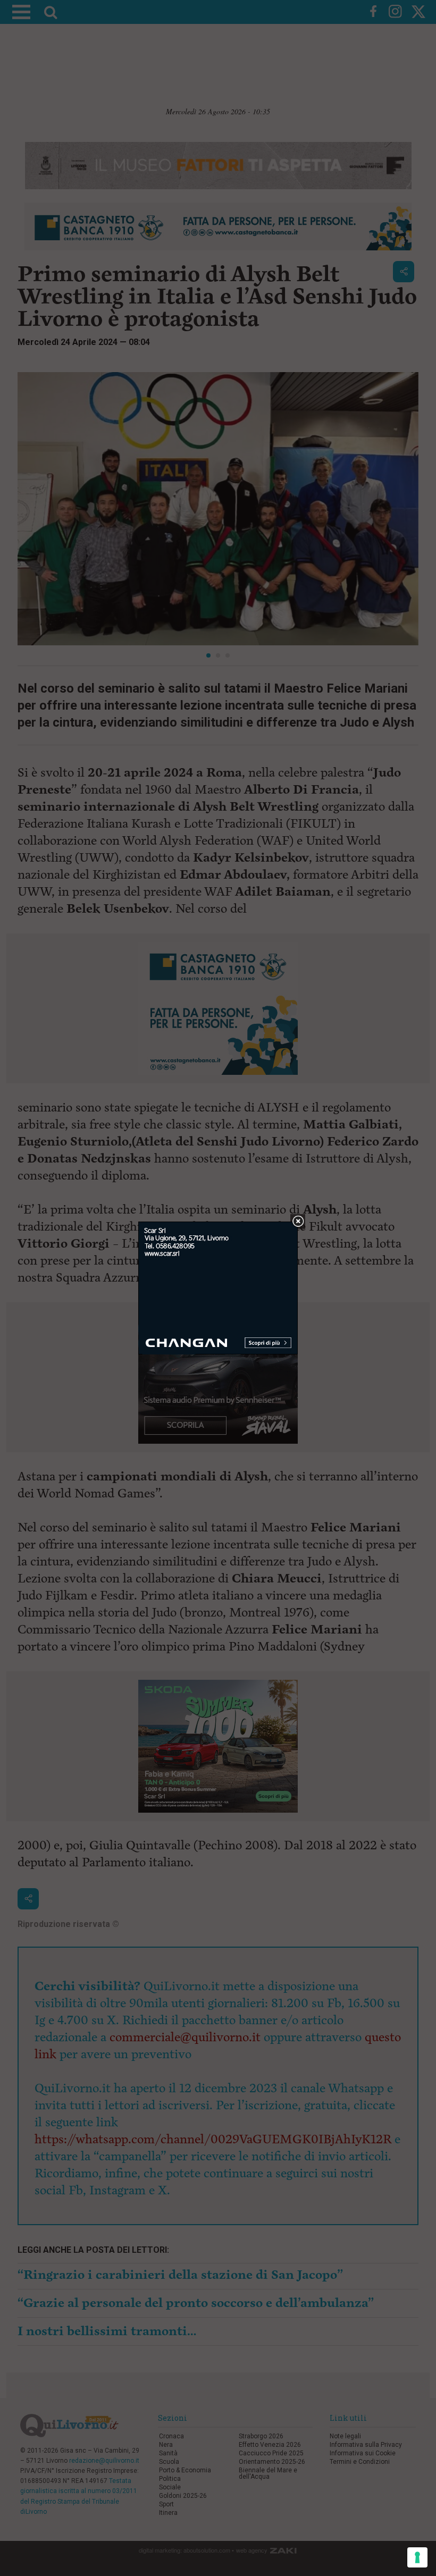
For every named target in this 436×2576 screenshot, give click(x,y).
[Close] (298, 1222)
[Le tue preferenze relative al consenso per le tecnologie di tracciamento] (417, 2557)
